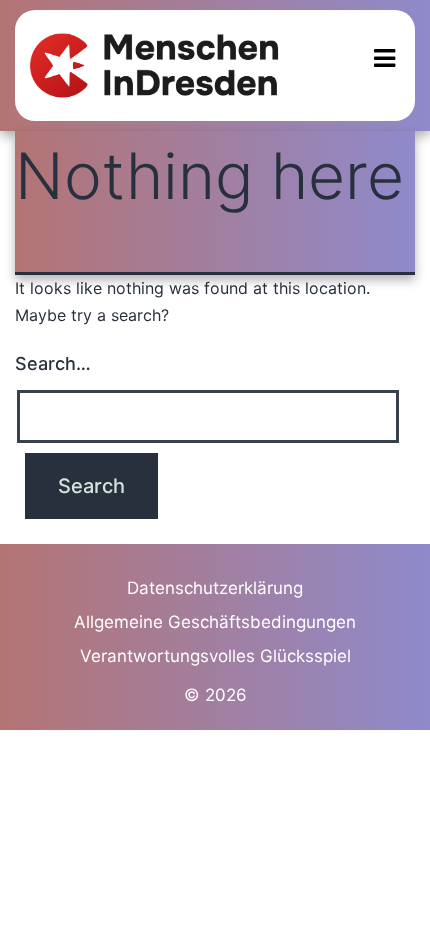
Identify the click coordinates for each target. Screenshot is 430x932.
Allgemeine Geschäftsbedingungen (215, 622)
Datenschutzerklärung (215, 588)
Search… (53, 363)
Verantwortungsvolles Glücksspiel (215, 656)
